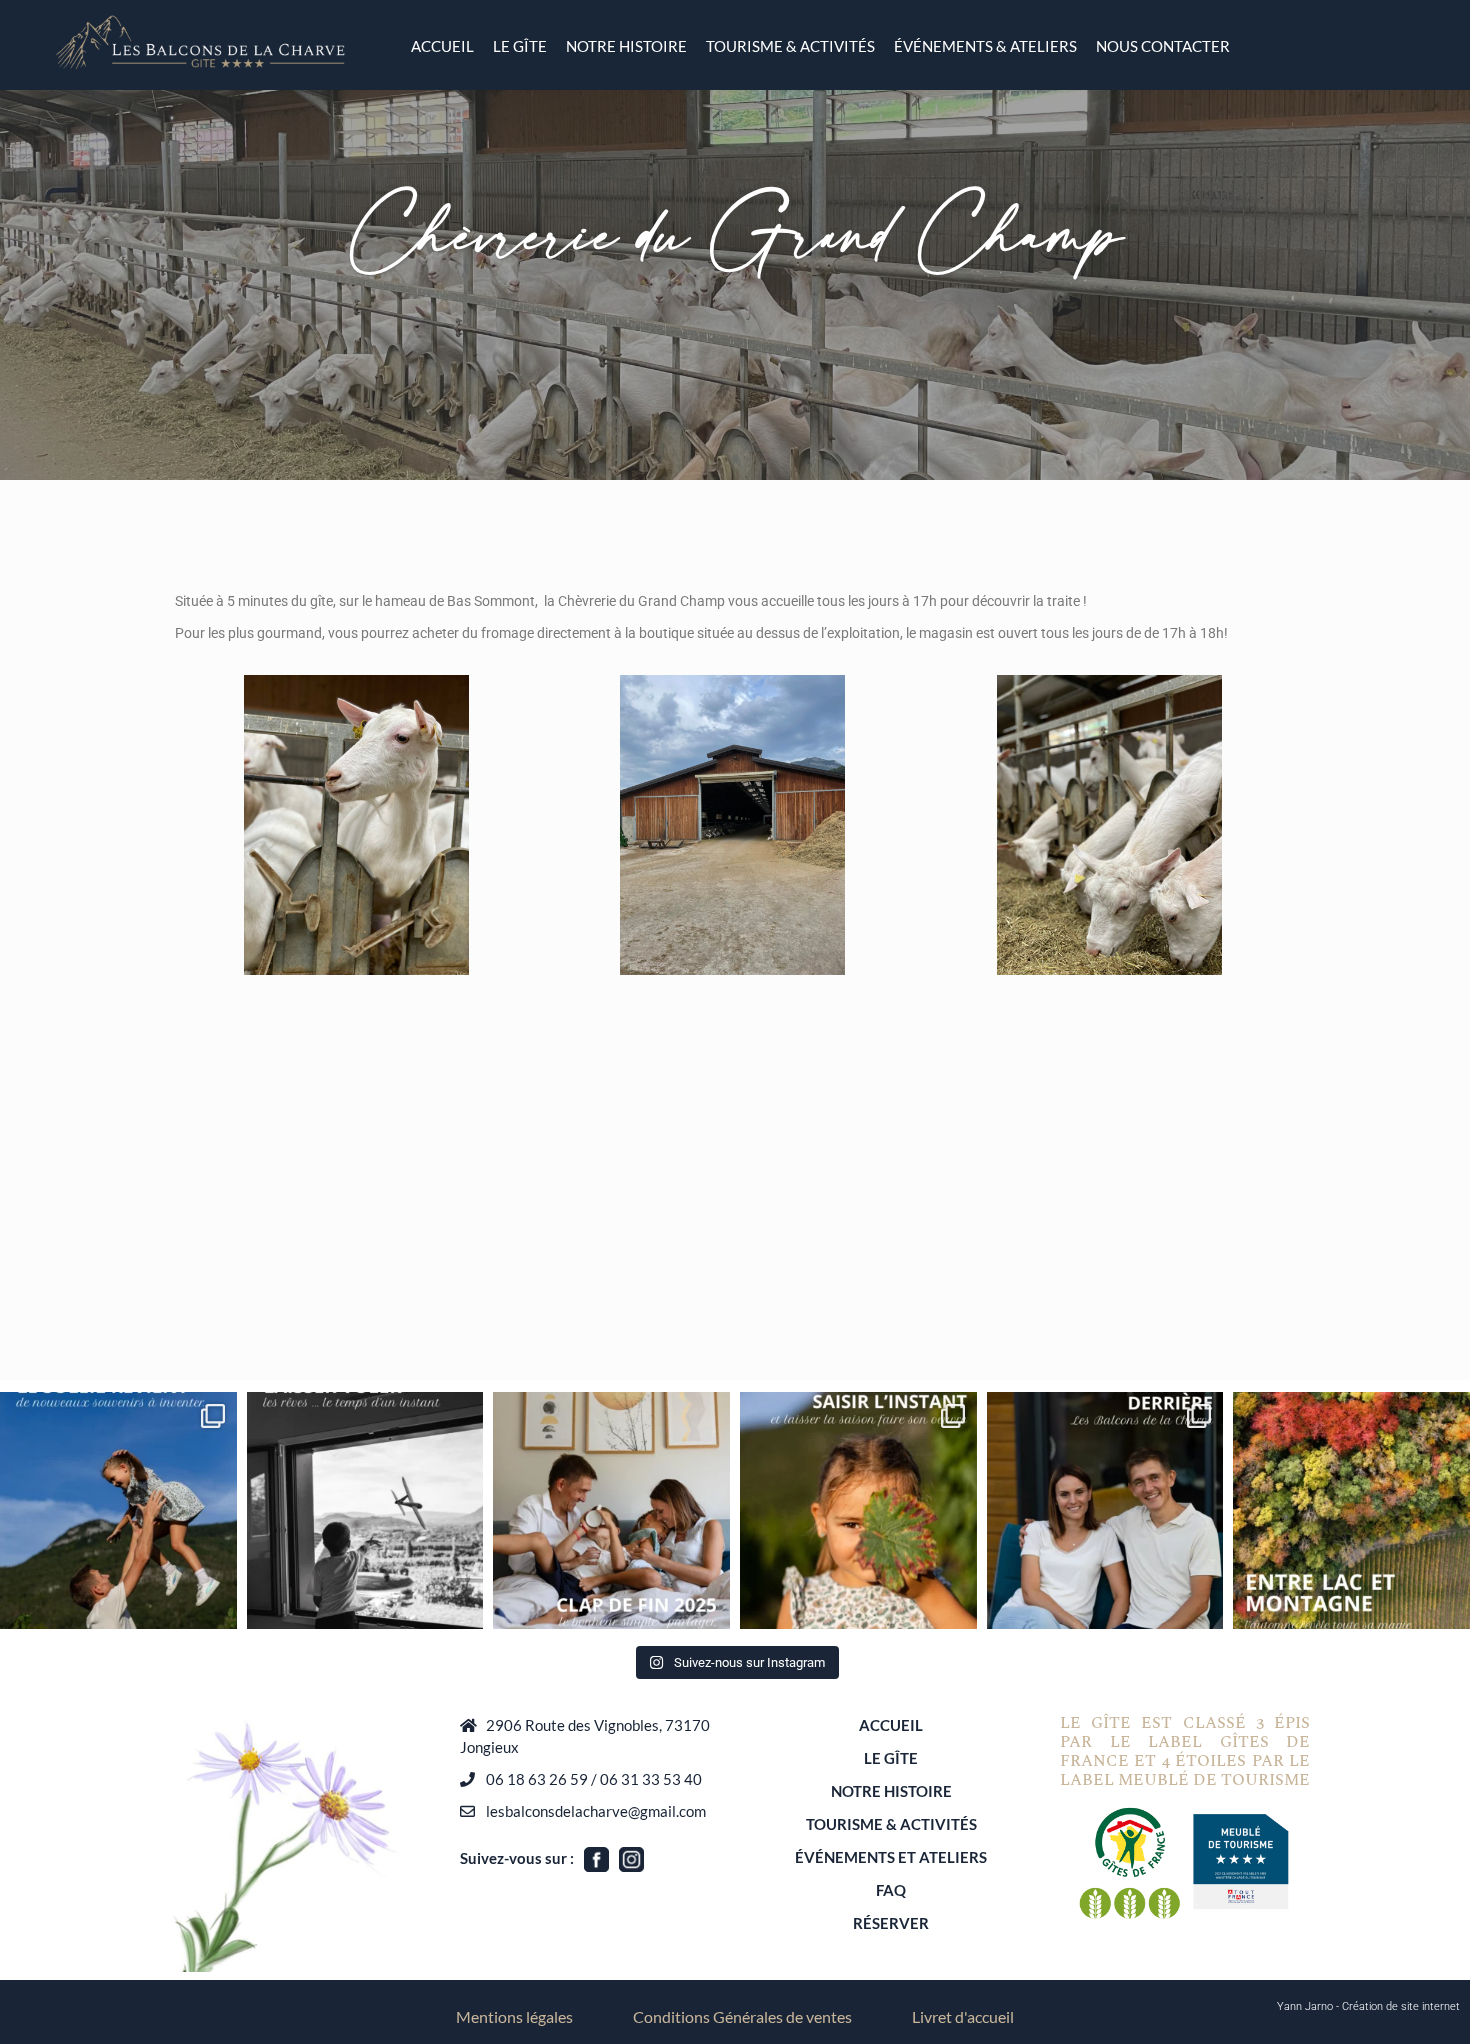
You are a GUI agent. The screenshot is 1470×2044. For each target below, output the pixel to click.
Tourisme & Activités (790, 46)
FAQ (891, 1890)
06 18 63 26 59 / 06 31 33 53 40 (594, 1779)
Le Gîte (891, 1758)
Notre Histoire (626, 46)
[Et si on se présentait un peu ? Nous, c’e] (1105, 1510)
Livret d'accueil (963, 2016)
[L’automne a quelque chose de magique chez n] (1351, 1510)
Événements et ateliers (891, 1857)
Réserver (891, 1923)
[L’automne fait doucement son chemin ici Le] (858, 1510)
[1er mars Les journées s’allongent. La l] (118, 1510)
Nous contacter (1163, 46)
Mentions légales (514, 2016)
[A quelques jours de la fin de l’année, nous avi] (611, 1510)
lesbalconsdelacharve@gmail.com (596, 1811)
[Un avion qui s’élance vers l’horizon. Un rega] (365, 1510)
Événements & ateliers (985, 46)
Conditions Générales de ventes (742, 2016)
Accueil (442, 46)
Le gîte (520, 46)
